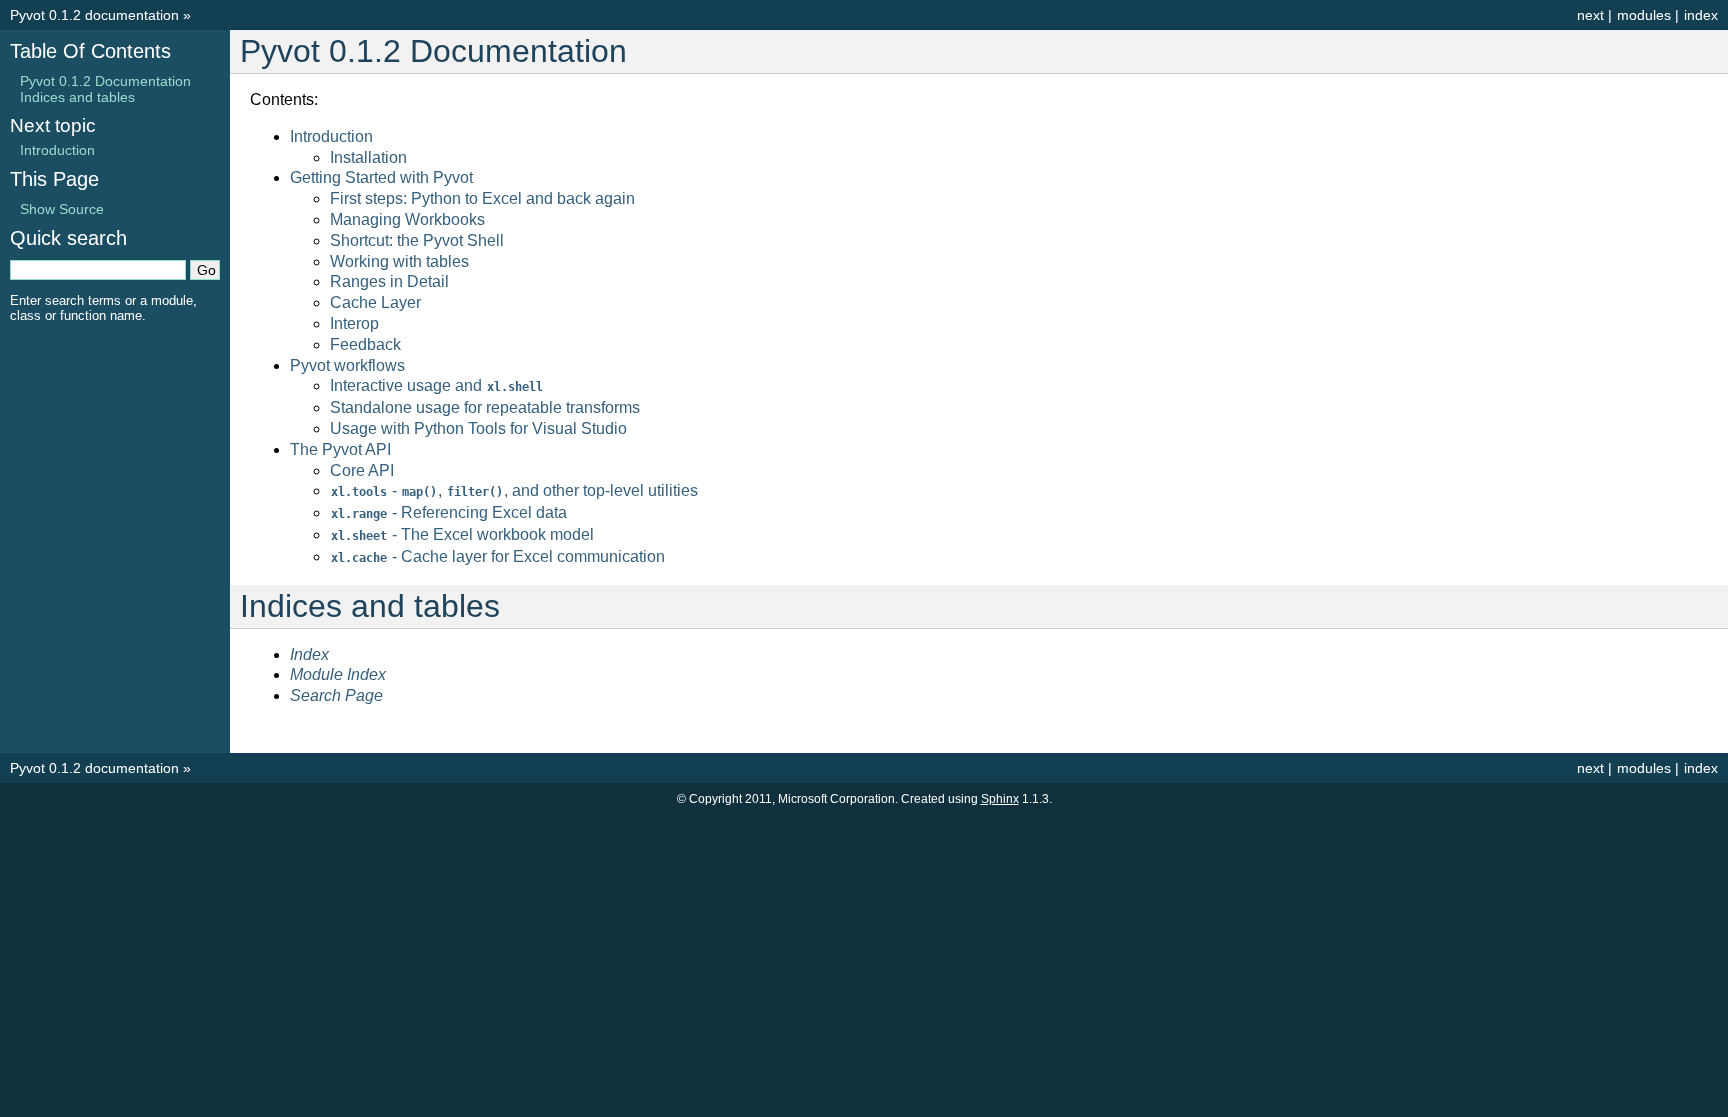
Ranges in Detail (389, 281)
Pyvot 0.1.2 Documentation (105, 81)
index (1701, 15)
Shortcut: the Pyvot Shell (417, 240)
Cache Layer (375, 302)
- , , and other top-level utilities (514, 490)
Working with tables (399, 261)
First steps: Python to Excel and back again (482, 198)
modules (1644, 15)
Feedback (365, 344)
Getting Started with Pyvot (381, 177)
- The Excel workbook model (462, 534)
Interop (354, 323)
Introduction (331, 136)
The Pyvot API (340, 449)
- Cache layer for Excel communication (498, 556)
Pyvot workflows (347, 365)
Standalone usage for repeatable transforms (485, 407)
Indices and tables (77, 97)
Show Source (62, 209)
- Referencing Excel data (449, 512)
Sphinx (1000, 799)
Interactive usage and (436, 385)
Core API (362, 470)
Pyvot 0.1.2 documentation (94, 15)
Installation (368, 157)
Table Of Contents (90, 51)
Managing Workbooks (407, 219)
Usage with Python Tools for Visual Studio (478, 428)
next (1590, 15)
